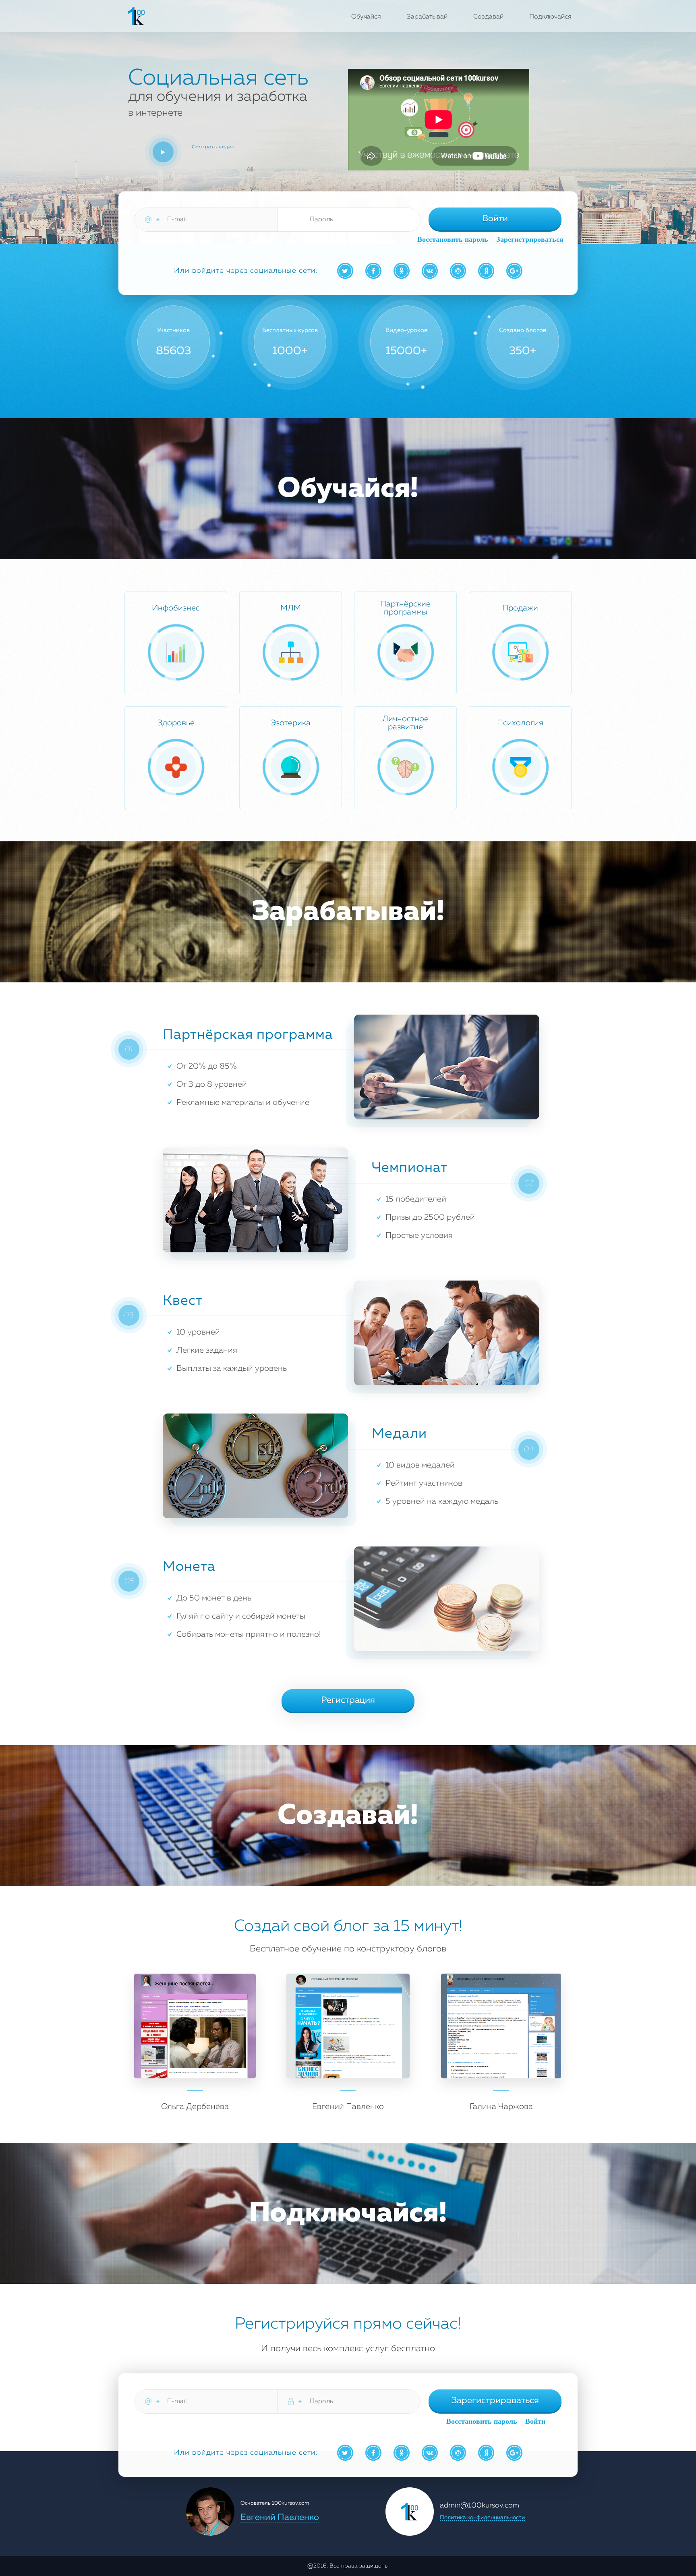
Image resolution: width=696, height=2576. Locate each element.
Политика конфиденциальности (482, 2518)
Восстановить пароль (453, 240)
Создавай (488, 17)
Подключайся (550, 17)
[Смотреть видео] (163, 152)
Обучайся (366, 17)
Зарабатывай (427, 17)
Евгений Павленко (280, 2518)
